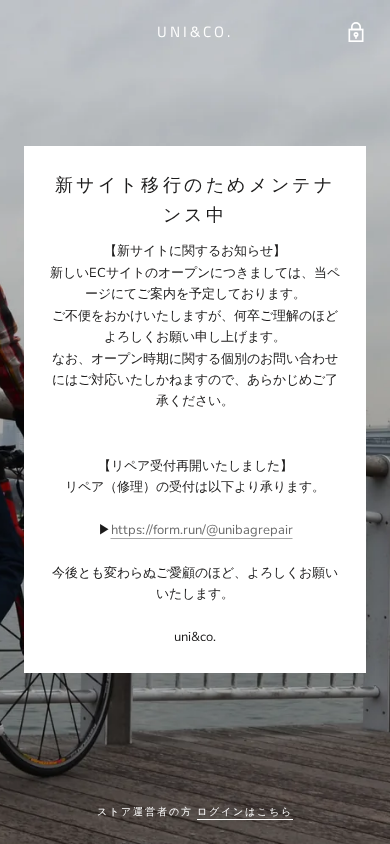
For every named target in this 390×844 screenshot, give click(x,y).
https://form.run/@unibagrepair (202, 530)
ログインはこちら (245, 811)
